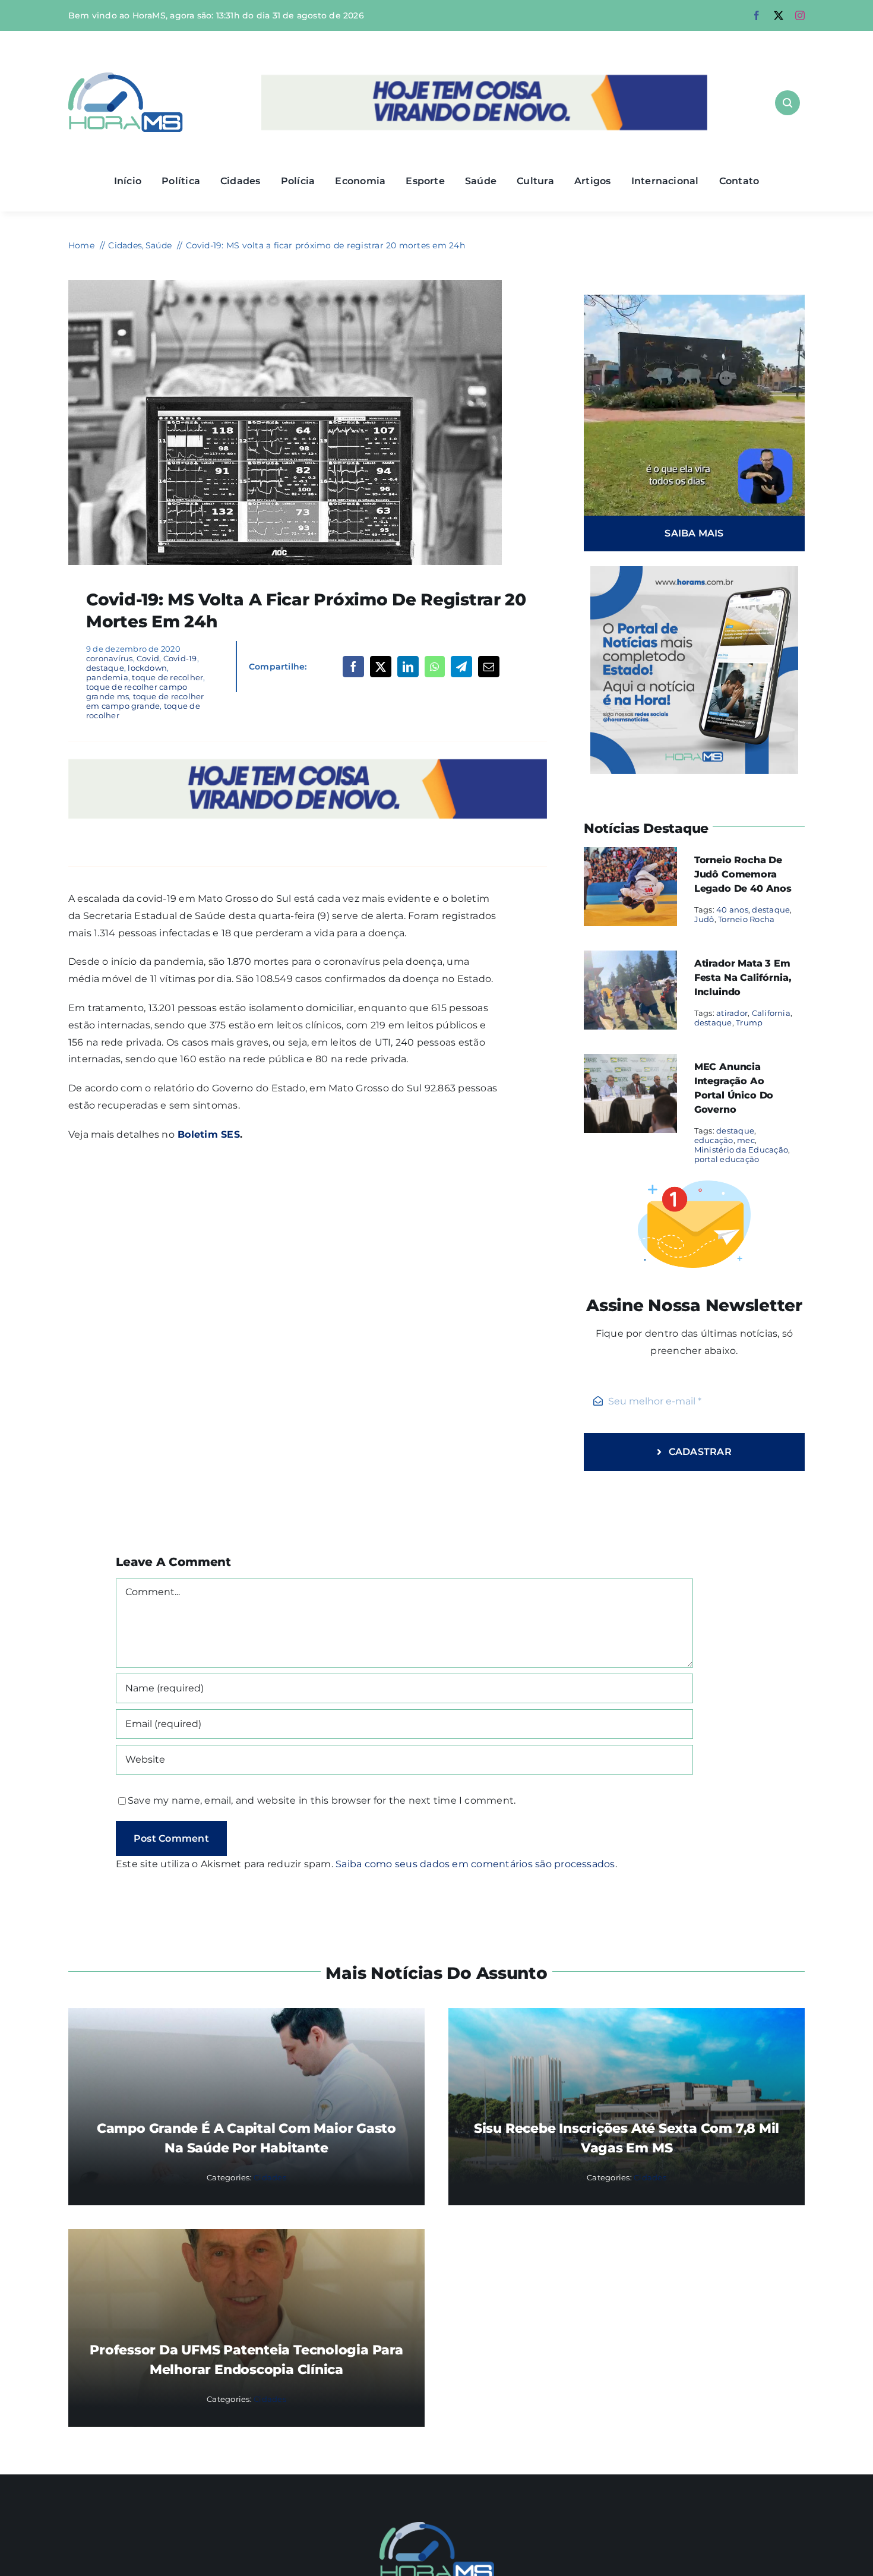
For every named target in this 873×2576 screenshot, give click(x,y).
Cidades (270, 2177)
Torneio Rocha (746, 919)
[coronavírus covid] (285, 284)
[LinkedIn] (408, 667)
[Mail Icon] (437, 2526)
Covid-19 (180, 658)
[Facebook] (353, 667)
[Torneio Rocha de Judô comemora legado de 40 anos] (630, 855)
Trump (749, 1022)
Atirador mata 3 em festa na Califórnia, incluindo (743, 978)
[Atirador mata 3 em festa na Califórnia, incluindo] (630, 959)
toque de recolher (167, 677)
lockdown (147, 668)
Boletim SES (207, 1134)
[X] (381, 667)
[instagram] (800, 15)
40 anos (732, 910)
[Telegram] (461, 667)
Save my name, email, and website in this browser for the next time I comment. (322, 1800)
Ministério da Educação (741, 1150)
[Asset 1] (126, 77)
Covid (148, 658)
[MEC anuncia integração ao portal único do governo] (630, 1062)
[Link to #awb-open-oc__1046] (787, 103)
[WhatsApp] (434, 667)
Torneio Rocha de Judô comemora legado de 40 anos (743, 874)
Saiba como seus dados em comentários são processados (475, 1864)
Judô (704, 919)
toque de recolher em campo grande (145, 701)
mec (746, 1140)
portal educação (727, 1159)
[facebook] (757, 15)
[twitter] (779, 15)
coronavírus (110, 658)
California (771, 1013)
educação (714, 1140)
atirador (732, 1013)
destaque (105, 668)
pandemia (107, 677)
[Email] (489, 667)
